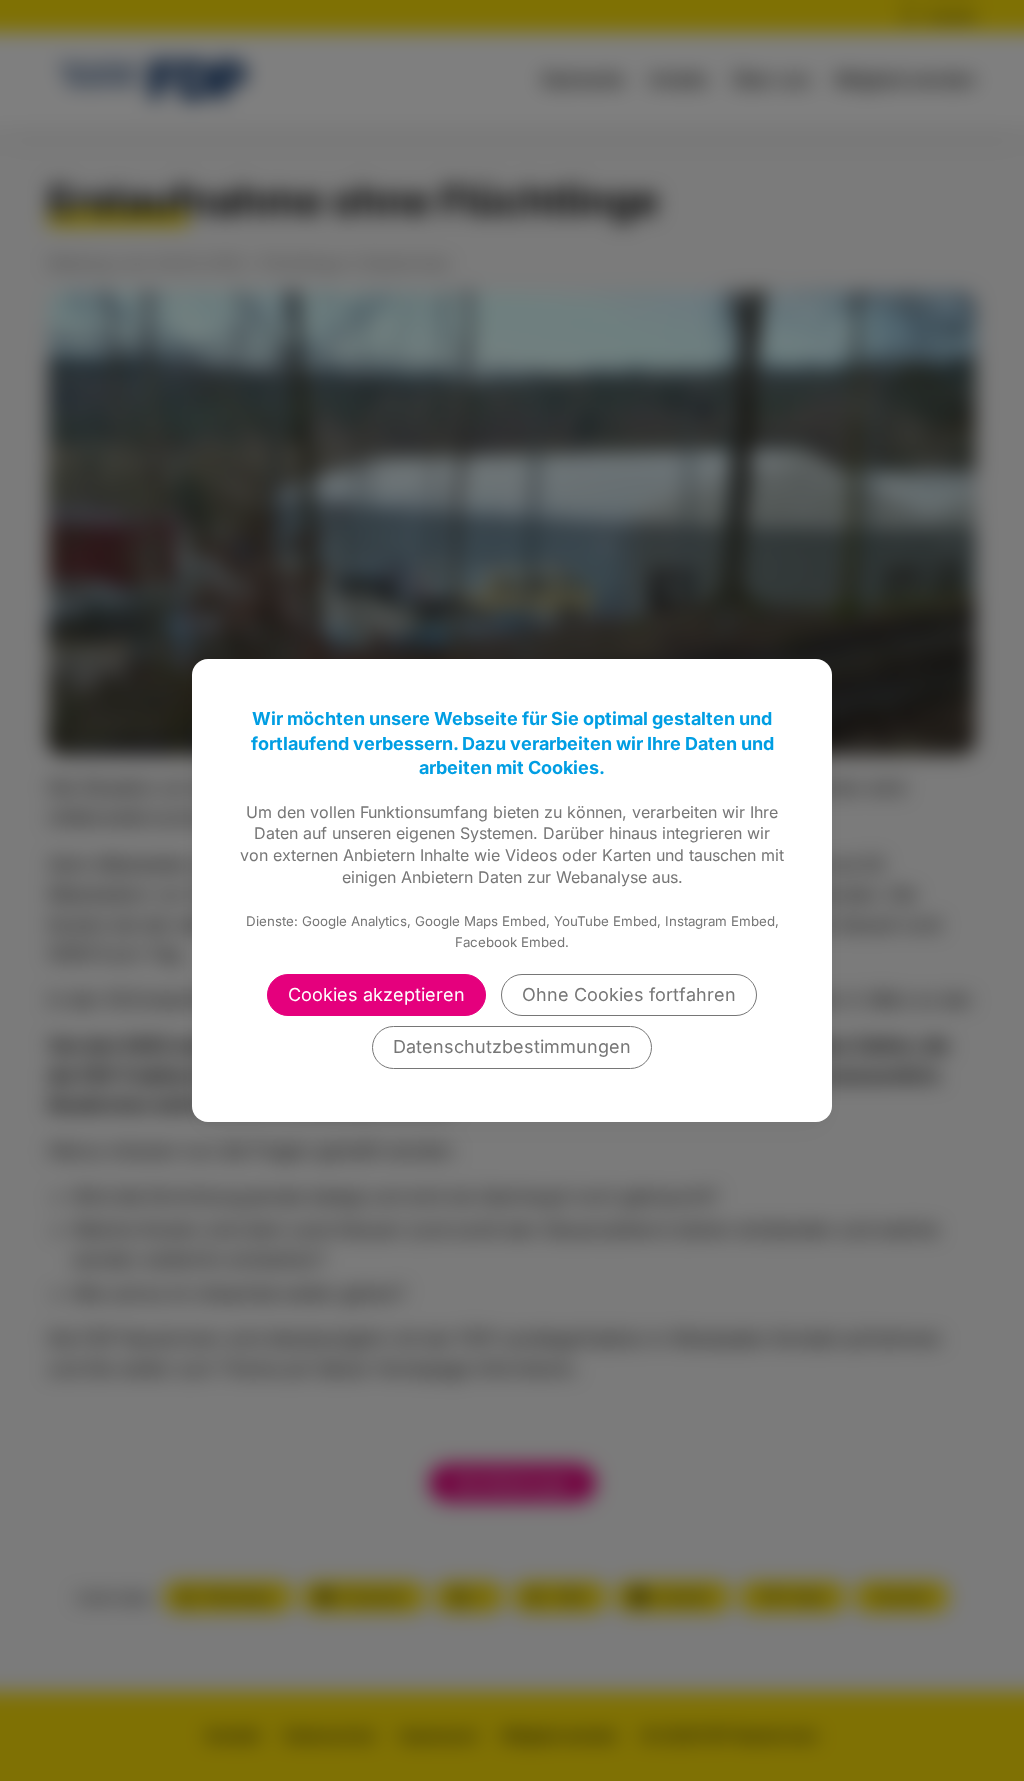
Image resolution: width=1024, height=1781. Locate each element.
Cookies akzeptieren (376, 994)
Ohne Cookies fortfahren (629, 994)
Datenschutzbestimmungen (512, 1046)
